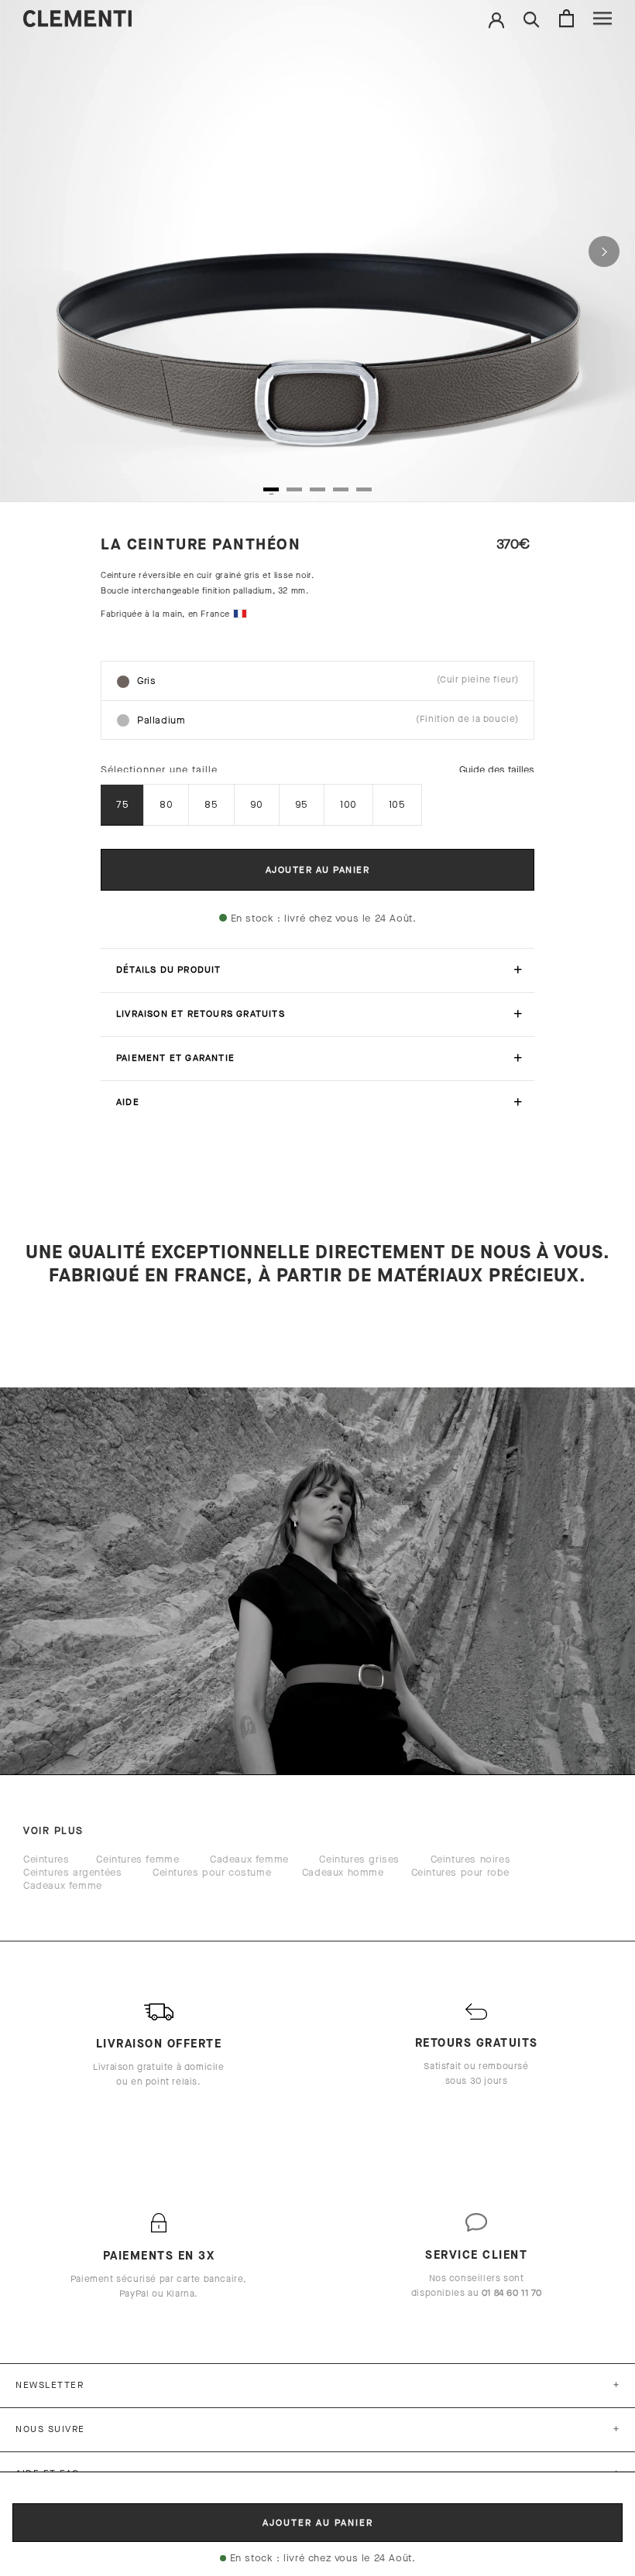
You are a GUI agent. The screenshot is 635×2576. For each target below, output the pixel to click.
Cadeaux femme (249, 1859)
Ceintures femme (137, 1859)
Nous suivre (50, 2429)
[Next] (604, 251)
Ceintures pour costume (212, 1872)
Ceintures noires (471, 1859)
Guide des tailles (497, 770)
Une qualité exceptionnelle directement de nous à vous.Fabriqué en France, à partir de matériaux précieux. (318, 1264)
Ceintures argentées (72, 1872)
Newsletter (50, 2385)
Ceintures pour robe (460, 1872)
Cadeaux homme (343, 1872)
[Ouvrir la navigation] (602, 18)
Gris (328, 680)
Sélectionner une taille (159, 770)
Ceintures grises (359, 1859)
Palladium (328, 720)
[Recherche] (532, 18)
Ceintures (46, 1859)
